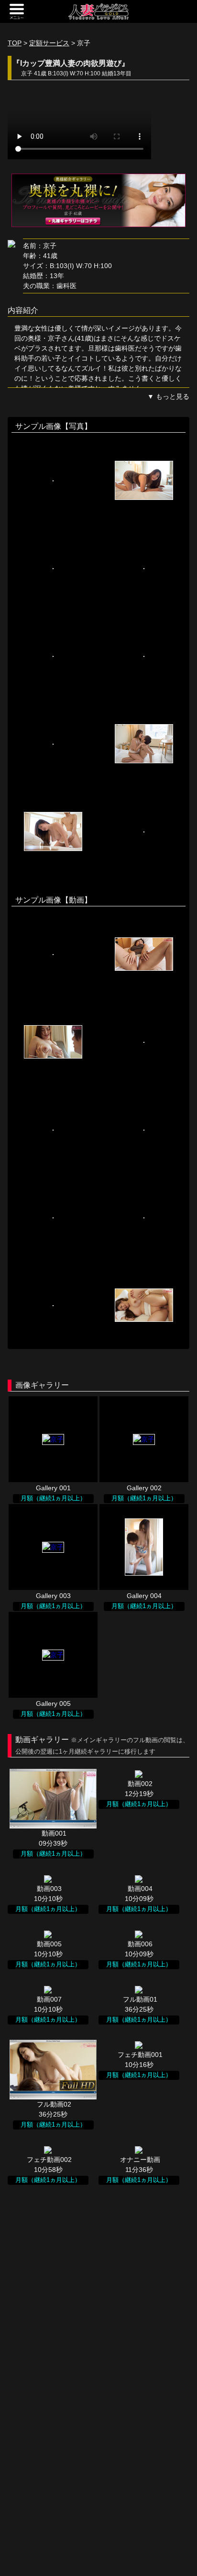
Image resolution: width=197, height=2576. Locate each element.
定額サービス (49, 43)
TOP (15, 43)
